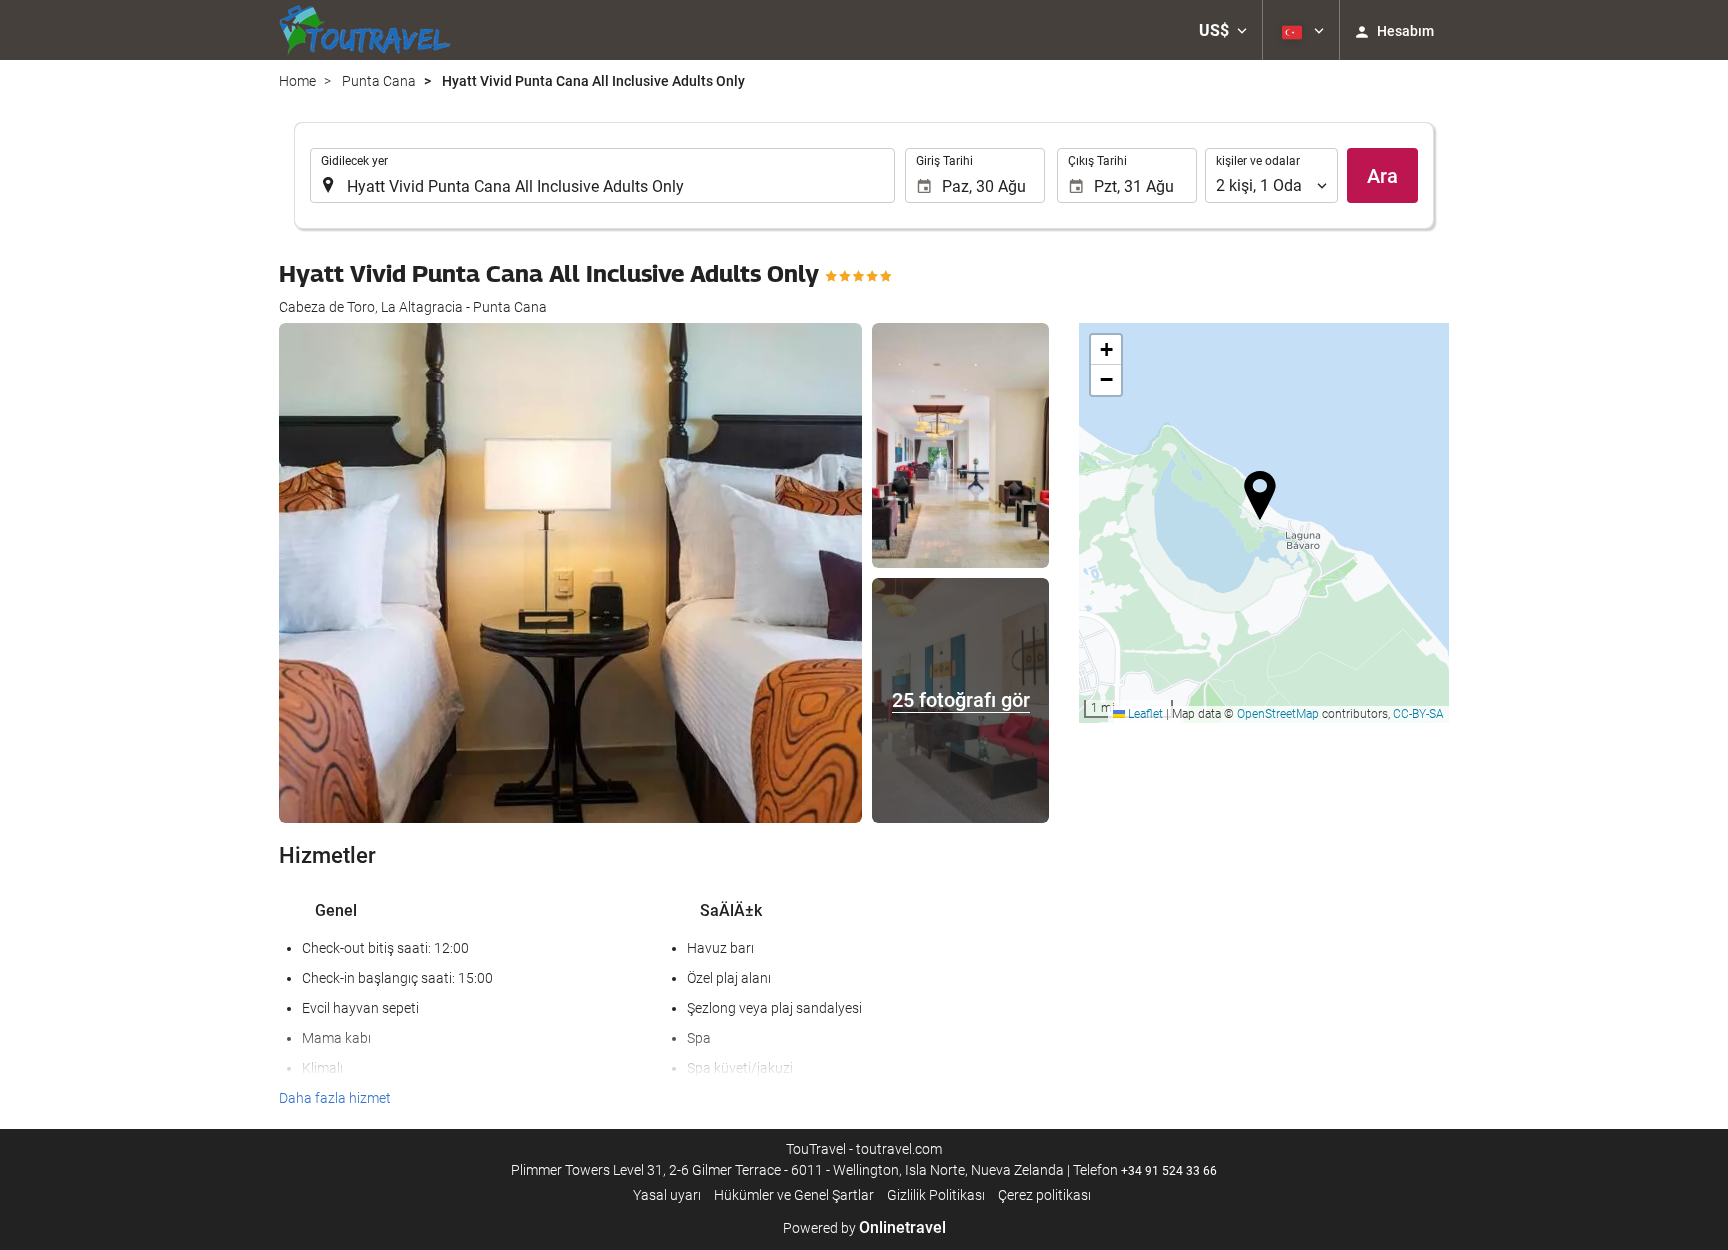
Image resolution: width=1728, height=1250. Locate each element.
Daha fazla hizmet (335, 1098)
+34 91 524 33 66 (1169, 1171)
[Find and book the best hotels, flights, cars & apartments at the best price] (365, 30)
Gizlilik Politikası (936, 1195)
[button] (1223, 30)
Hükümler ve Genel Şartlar (794, 1195)
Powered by (864, 1228)
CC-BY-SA (1418, 714)
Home (297, 81)
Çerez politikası (1044, 1195)
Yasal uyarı (667, 1195)
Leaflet (1144, 714)
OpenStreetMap (1278, 714)
